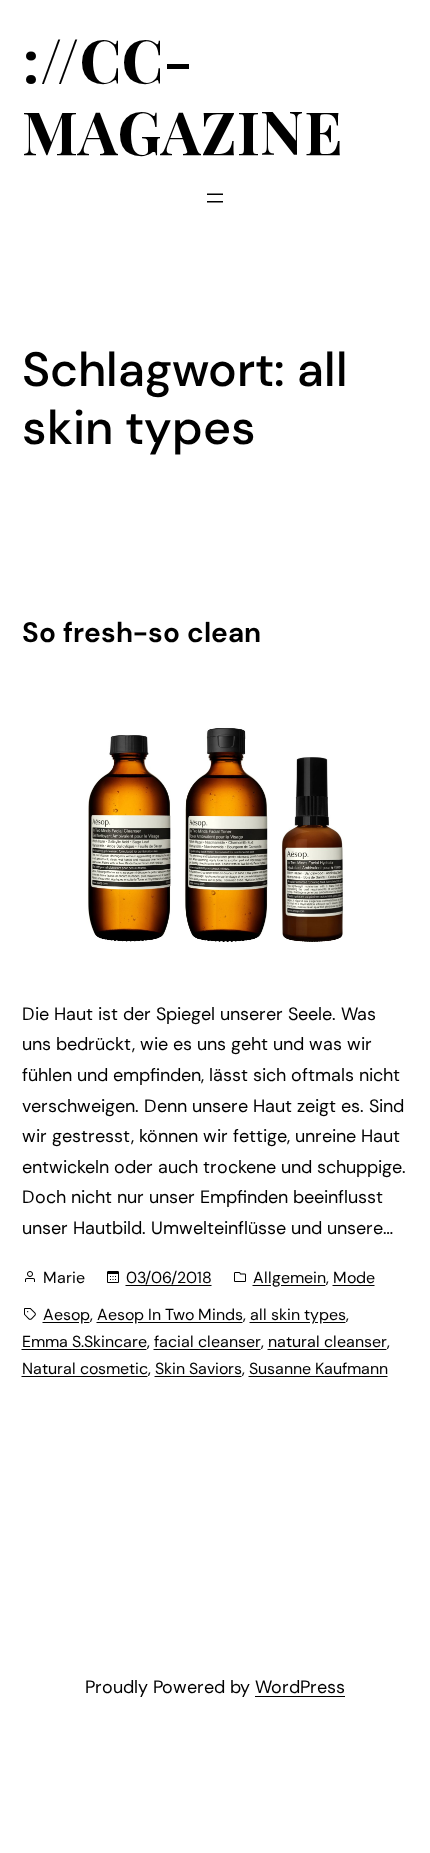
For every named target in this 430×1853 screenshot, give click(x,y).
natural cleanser (327, 1341)
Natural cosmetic (85, 1368)
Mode (354, 1277)
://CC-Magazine (182, 94)
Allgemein (289, 1277)
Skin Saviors (198, 1368)
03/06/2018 (169, 1277)
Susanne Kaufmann (318, 1368)
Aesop (66, 1314)
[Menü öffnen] (215, 198)
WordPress (300, 1687)
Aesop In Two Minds (170, 1314)
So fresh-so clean (141, 633)
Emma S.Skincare (84, 1341)
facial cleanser (207, 1341)
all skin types (298, 1314)
